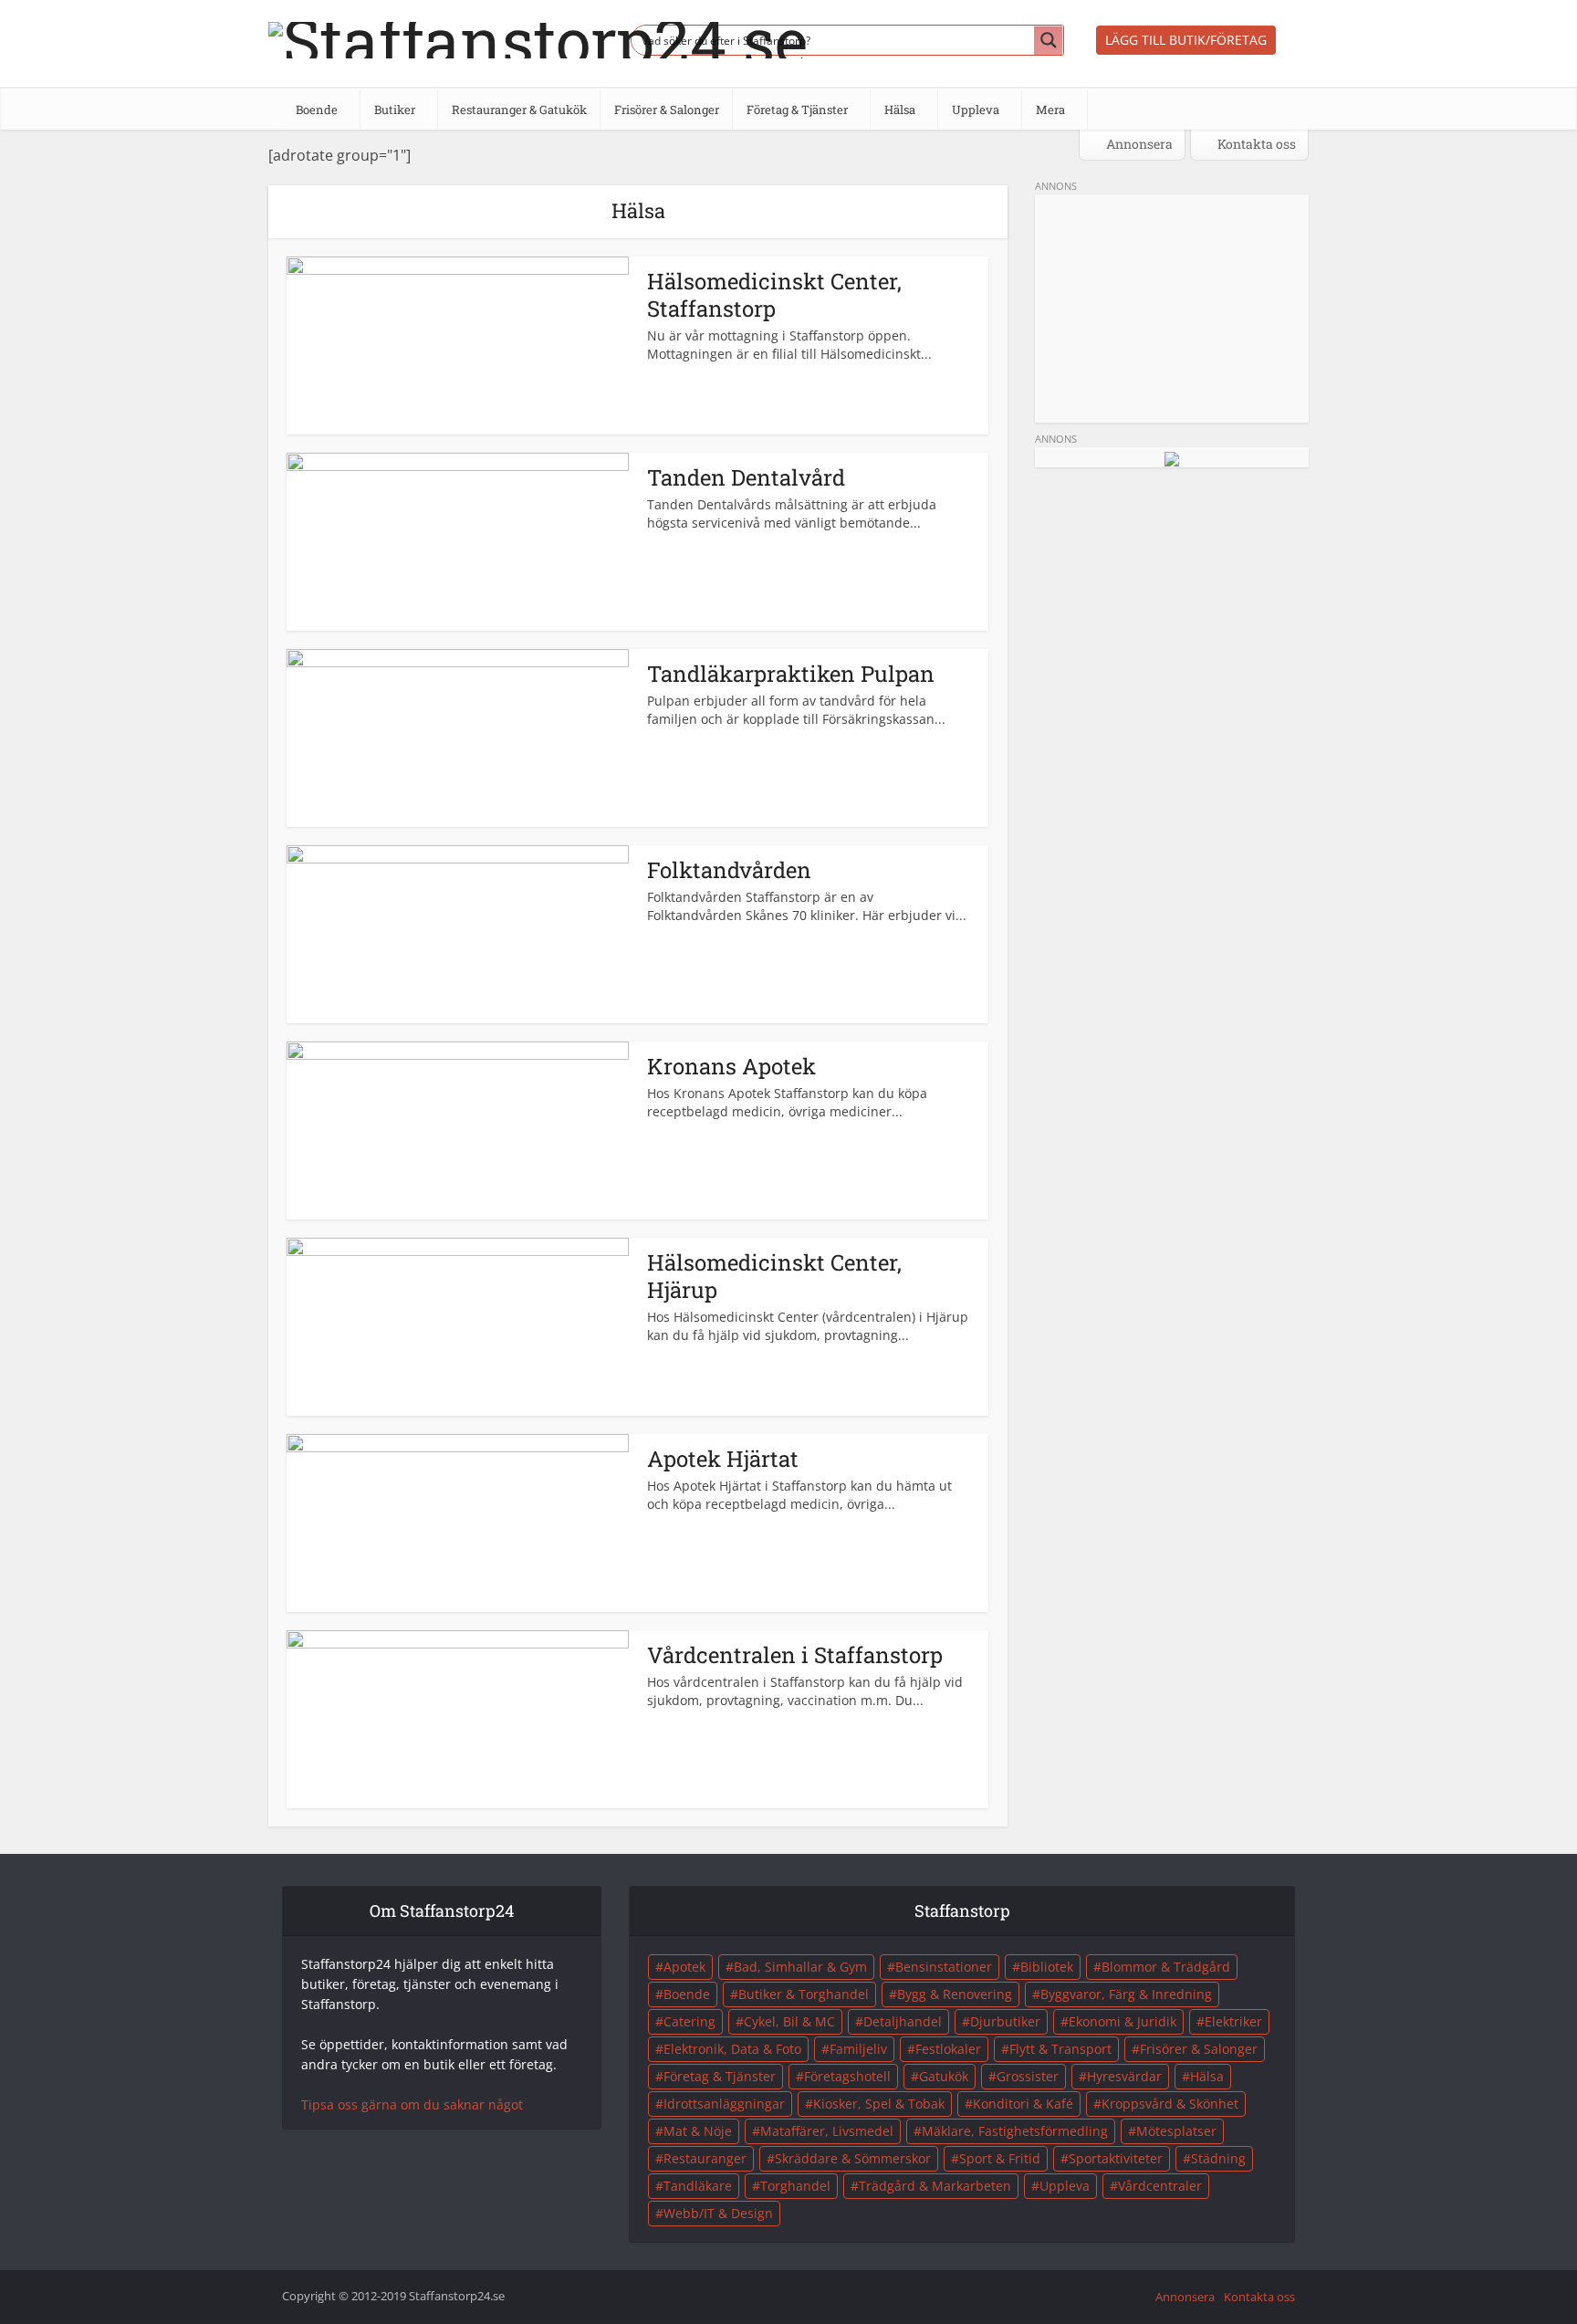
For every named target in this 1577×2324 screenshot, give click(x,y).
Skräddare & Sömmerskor (853, 2158)
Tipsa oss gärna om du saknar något (412, 2104)
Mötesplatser (1176, 2131)
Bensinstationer (944, 1967)
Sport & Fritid (1000, 2158)
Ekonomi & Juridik (1123, 2021)
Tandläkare (698, 2186)
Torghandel (795, 2186)
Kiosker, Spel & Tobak (879, 2104)
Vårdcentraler (1160, 2186)
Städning (1218, 2158)
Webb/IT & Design (718, 2213)
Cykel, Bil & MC (789, 2021)
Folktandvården (729, 870)
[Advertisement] (1172, 309)
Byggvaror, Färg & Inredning (1126, 1994)
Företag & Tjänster (720, 2076)
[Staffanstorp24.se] (538, 36)
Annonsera (1138, 144)
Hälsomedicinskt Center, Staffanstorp (774, 295)
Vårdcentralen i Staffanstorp (795, 1655)
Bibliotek (1047, 1967)
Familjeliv (858, 2049)
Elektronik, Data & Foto (732, 2049)
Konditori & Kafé (1023, 2104)
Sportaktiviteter (1116, 2158)
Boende (687, 1994)
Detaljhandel (903, 2021)
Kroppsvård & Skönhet (1170, 2104)
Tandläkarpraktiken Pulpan (791, 674)
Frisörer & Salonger (1199, 2049)
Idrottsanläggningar (724, 2104)
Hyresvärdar (1124, 2076)
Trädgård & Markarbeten (935, 2186)
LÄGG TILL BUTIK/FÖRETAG (1186, 40)
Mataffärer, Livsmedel (827, 2131)
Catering (689, 2021)
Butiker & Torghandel (804, 1994)
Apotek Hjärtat (723, 1459)
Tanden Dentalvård (746, 477)
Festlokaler (948, 2049)
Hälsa (1207, 2076)
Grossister (1028, 2076)
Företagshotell (847, 2076)
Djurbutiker (1005, 2021)
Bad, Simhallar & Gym (800, 1967)
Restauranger (705, 2158)
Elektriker (1233, 2021)
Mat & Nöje (698, 2131)
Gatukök (944, 2076)
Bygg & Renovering (955, 1994)
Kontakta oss (1255, 144)
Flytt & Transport (1060, 2049)
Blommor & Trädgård (1166, 1967)
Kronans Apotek (731, 1066)
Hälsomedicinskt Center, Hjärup (774, 1276)
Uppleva (1065, 2186)
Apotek (684, 1967)
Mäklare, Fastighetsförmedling (1015, 2131)
